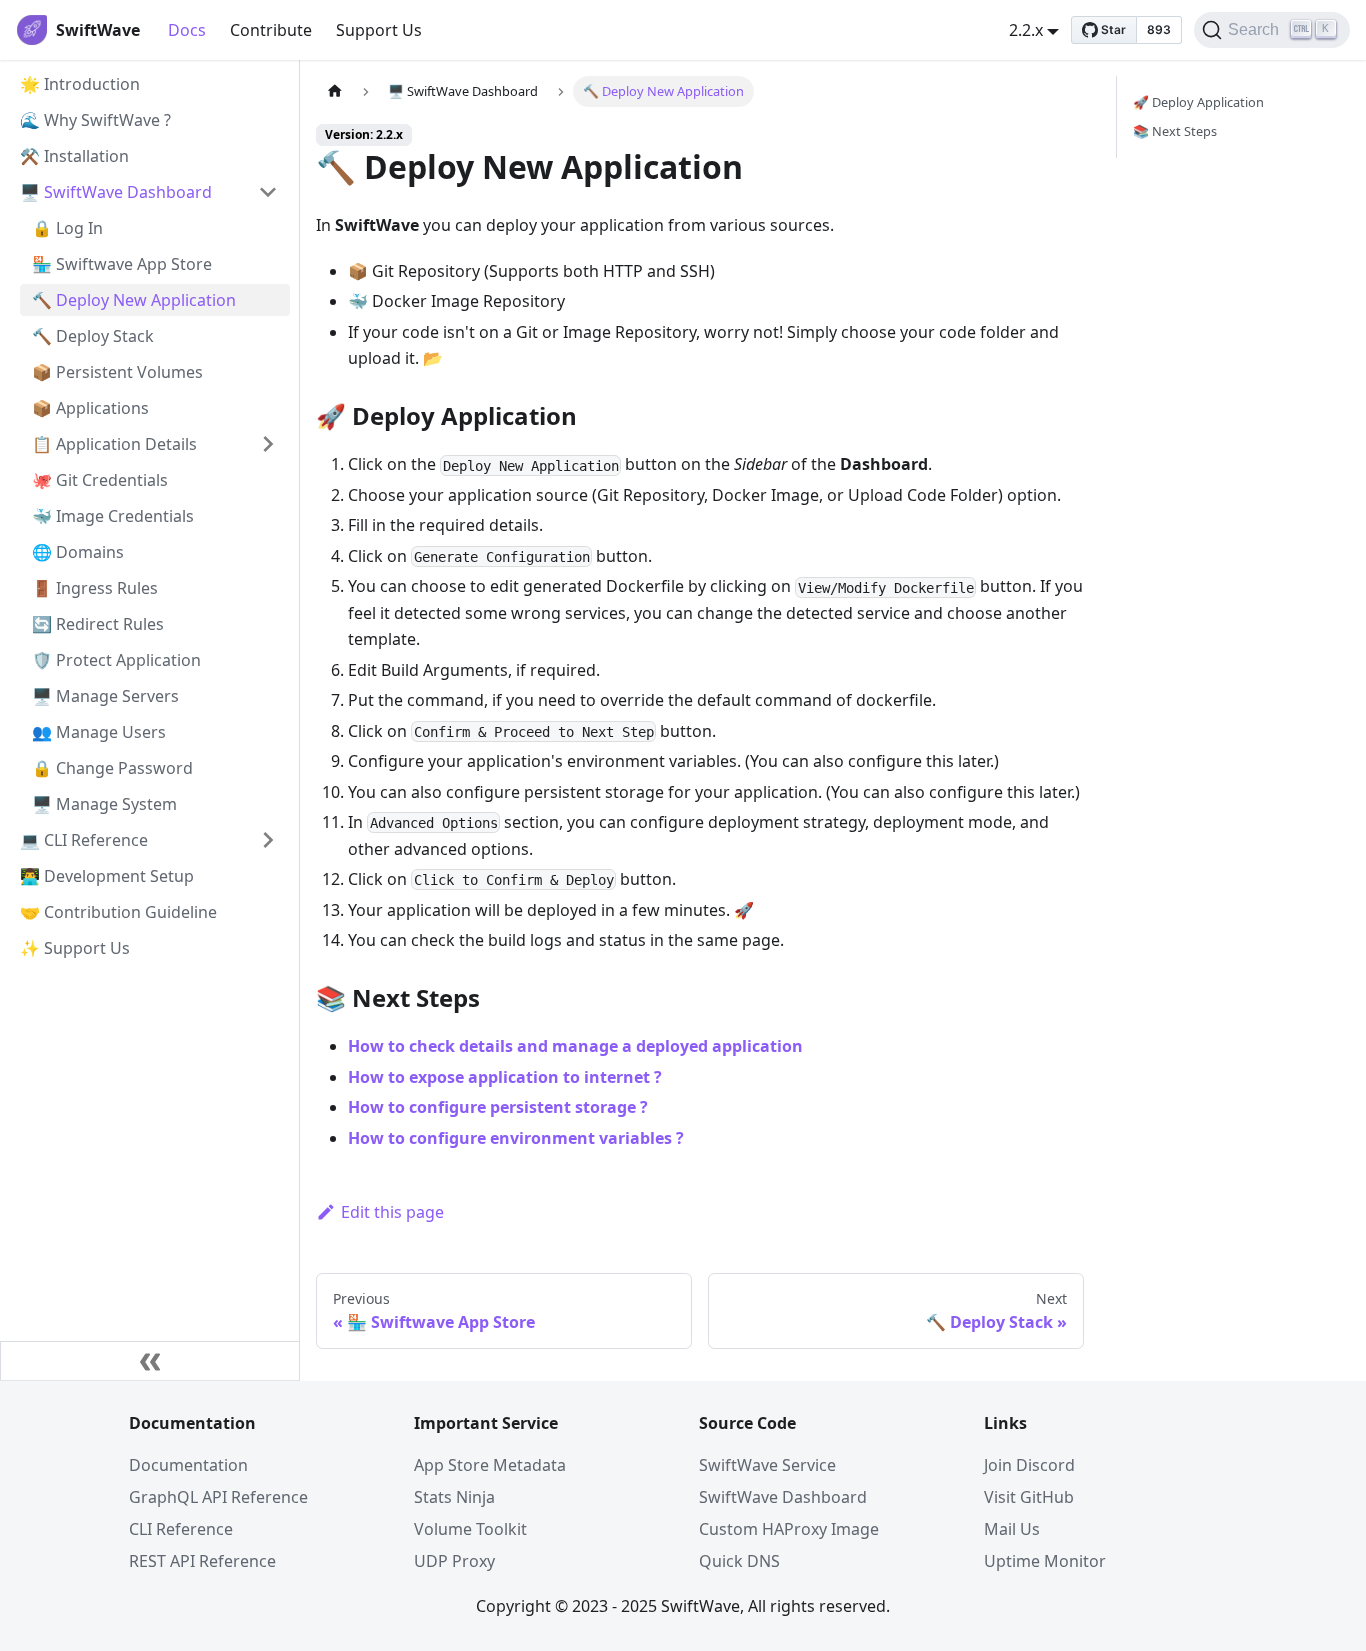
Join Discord (1029, 1465)
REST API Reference (202, 1561)
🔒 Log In (67, 228)
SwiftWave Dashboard (783, 1497)
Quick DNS (739, 1561)
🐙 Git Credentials (100, 480)
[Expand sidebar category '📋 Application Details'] (268, 444)
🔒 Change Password (112, 768)
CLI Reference (181, 1529)
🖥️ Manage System (104, 804)
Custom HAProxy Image (789, 1529)
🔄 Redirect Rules (98, 624)
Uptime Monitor (1045, 1561)
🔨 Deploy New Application (134, 300)
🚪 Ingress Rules (95, 588)
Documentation (188, 1465)
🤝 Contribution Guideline (118, 912)
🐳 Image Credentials (113, 516)
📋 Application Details (114, 444)
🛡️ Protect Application (116, 660)
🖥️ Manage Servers (105, 696)
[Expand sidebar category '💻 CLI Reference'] (268, 840)
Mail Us (1012, 1529)
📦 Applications (90, 408)
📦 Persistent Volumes (117, 372)
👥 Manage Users (99, 732)
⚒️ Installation (74, 156)
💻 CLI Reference (84, 840)
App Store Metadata (490, 1465)
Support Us (379, 30)
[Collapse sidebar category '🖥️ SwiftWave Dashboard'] (268, 192)
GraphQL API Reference (218, 1497)
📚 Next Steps (1175, 131)
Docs (187, 30)
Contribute (271, 30)
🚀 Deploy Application (1198, 102)
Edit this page (392, 1212)
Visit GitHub (1029, 1497)
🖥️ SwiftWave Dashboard (116, 192)
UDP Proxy (454, 1561)
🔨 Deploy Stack (93, 336)
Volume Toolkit (470, 1529)
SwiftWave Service (767, 1465)
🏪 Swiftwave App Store (122, 264)
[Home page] (335, 91)
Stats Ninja (454, 1497)
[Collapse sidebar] (150, 1361)
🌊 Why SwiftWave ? (95, 120)
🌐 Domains (78, 552)
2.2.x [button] (1026, 30)
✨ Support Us (75, 948)
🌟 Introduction (80, 84)
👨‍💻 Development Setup (107, 876)
